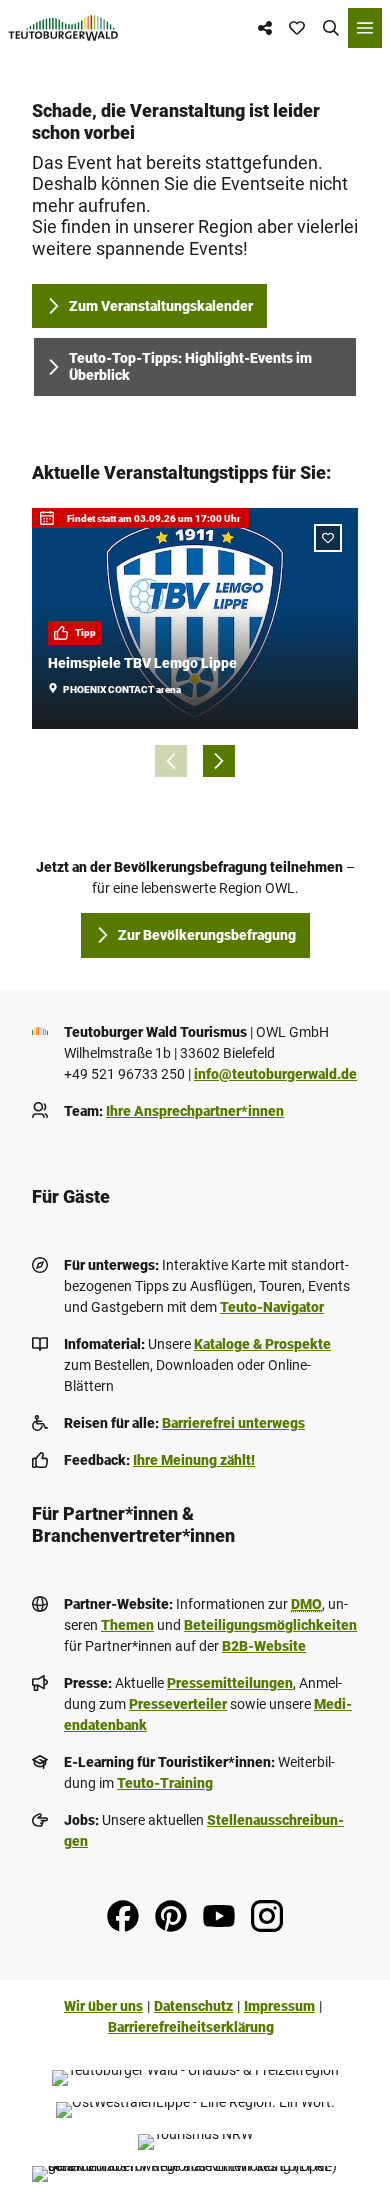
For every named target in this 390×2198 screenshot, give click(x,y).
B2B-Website (264, 1646)
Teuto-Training (165, 1783)
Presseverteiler (178, 1704)
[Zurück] (171, 761)
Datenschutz (193, 2006)
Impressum (279, 2006)
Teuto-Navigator (272, 1307)
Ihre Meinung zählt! (194, 1460)
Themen (127, 1625)
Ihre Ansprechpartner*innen (195, 1111)
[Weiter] (219, 761)
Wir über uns (103, 2006)
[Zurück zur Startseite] (63, 28)
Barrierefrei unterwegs (233, 1423)
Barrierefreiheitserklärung (191, 2027)
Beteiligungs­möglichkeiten (270, 1625)
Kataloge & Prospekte (262, 1344)
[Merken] (328, 538)
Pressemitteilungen (230, 1683)
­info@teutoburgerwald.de (275, 1074)
